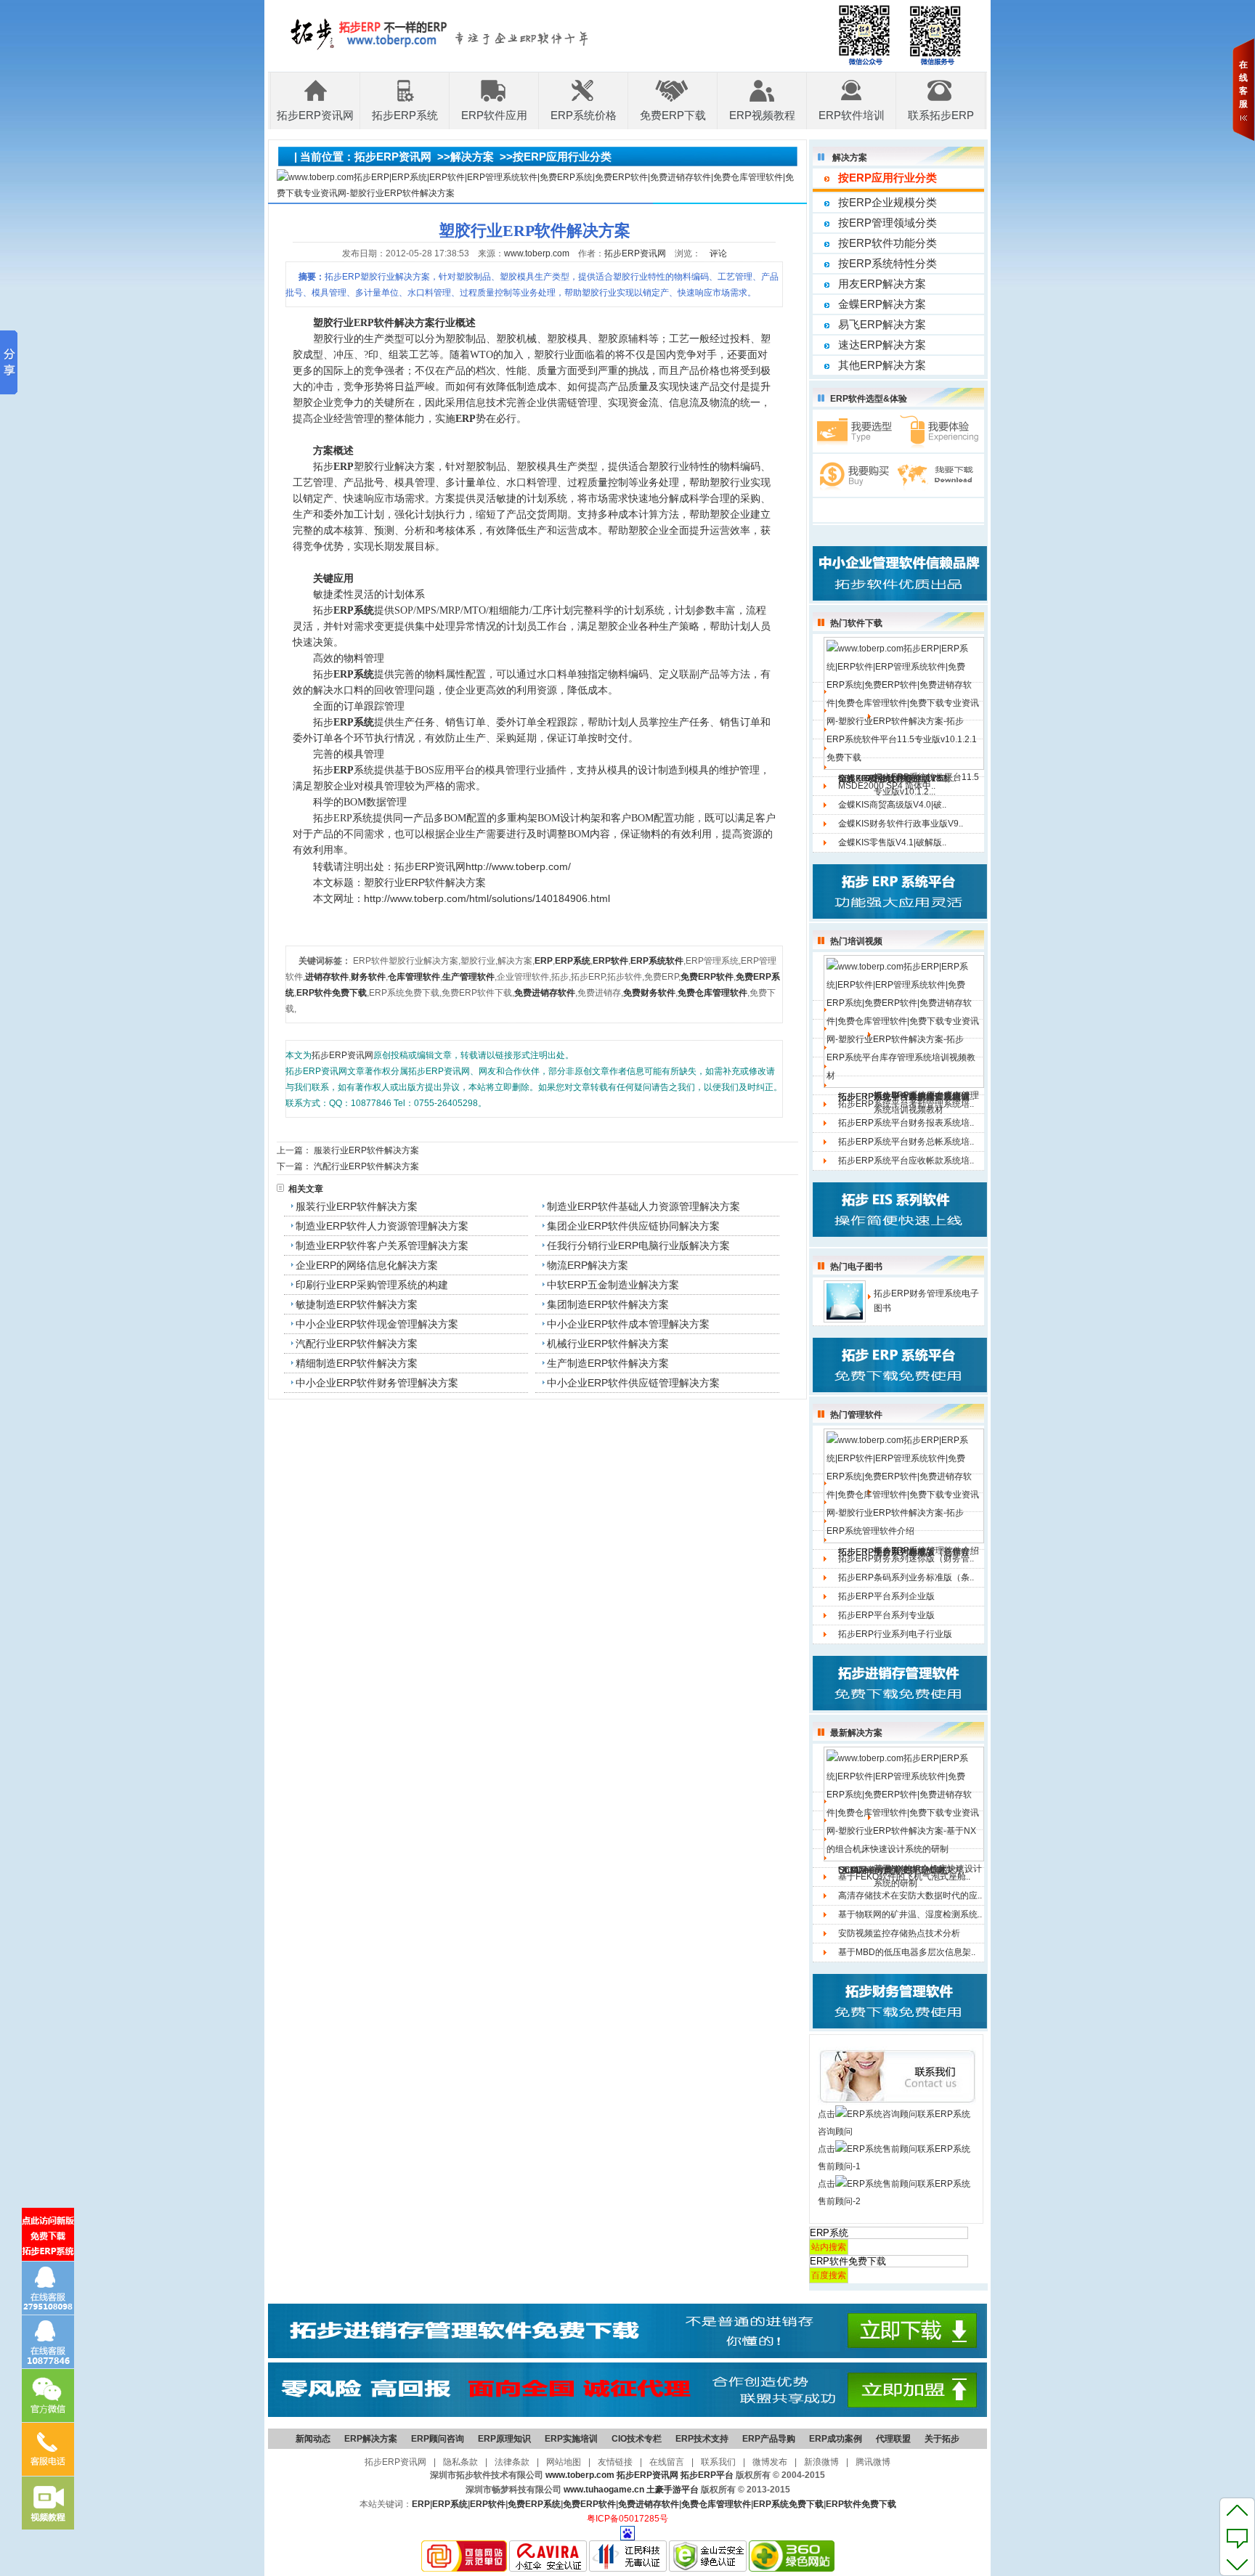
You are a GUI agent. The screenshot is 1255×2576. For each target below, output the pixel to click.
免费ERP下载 (673, 115)
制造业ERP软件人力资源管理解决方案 (382, 1226)
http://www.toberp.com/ (518, 866)
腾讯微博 (873, 2462)
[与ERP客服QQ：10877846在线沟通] (48, 2342)
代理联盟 (893, 2439)
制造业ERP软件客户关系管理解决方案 (382, 1246)
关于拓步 (942, 2439)
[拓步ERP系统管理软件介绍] (904, 1485)
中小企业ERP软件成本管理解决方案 (628, 1324)
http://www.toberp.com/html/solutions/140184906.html (487, 898)
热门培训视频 (856, 941)
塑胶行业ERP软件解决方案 (425, 882)
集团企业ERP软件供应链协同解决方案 (633, 1226)
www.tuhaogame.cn (604, 2490)
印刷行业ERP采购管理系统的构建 (372, 1285)
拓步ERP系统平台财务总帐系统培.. (906, 1142)
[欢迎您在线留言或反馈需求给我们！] (1237, 2537)
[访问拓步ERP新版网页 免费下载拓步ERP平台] (48, 2234)
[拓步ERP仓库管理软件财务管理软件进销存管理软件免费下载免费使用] (627, 2355)
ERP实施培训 (571, 2439)
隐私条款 (460, 2462)
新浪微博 (821, 2462)
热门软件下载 (856, 623)
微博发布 (770, 2462)
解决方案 (472, 157)
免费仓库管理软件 (716, 2504)
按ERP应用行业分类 (562, 157)
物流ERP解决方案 (588, 1265)
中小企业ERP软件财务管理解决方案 (377, 1383)
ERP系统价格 (584, 115)
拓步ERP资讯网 (315, 115)
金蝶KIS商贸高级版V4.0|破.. (892, 805)
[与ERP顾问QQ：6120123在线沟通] (48, 2288)
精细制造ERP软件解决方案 (357, 1363)
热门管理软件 (856, 1415)
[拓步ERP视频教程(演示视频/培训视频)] (48, 2503)
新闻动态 (313, 2439)
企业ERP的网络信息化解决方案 (367, 1265)
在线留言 (667, 2462)
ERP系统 (450, 2504)
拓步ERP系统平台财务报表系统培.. (906, 1123)
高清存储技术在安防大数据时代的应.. (910, 1896)
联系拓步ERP (941, 115)
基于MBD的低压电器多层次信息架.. (907, 1952)
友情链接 (615, 2462)
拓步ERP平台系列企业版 (886, 1596)
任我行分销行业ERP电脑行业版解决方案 (638, 1246)
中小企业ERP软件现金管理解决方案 (377, 1324)
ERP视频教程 (762, 115)
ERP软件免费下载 (861, 2504)
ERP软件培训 (852, 115)
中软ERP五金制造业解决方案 (613, 1285)
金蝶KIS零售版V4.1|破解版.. (892, 842)
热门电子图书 (856, 1267)
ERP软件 (488, 2504)
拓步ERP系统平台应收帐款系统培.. (906, 1161)
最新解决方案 (856, 1733)
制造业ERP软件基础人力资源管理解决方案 (643, 1206)
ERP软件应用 (494, 115)
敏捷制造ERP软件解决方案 (357, 1304)
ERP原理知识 (504, 2439)
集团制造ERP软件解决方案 (608, 1304)
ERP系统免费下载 (788, 2504)
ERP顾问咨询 (438, 2439)
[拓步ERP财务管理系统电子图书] (845, 1301)
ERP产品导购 (769, 2439)
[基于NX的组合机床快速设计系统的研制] (904, 1803)
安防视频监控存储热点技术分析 (899, 1933)
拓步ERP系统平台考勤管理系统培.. (906, 1104)
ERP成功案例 (836, 2439)
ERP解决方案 (371, 2439)
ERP (421, 2504)
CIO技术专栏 (637, 2439)
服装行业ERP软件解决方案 (366, 1150)
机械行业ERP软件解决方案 (608, 1344)
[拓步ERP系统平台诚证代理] (627, 2414)
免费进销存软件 (649, 2504)
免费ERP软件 (589, 2504)
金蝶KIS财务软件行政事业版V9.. (901, 824)
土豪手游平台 (673, 2490)
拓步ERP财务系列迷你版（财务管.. (906, 1559)
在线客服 (1243, 84)
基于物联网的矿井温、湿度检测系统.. (910, 1914)
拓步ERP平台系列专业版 (886, 1615)
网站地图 (564, 2462)
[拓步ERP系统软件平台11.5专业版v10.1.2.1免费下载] (904, 703)
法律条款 (512, 2462)
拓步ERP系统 (405, 115)
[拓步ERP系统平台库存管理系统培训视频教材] (904, 1021)
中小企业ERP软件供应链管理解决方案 (633, 1383)
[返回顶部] (1237, 2510)
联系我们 (718, 2462)
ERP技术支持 (702, 2439)
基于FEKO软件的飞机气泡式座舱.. (904, 1877)
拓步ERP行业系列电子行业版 (895, 1634)
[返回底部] (1237, 2564)
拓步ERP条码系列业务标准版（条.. (906, 1577)
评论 (718, 253)
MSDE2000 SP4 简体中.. (887, 786)
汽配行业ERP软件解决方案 (366, 1166)
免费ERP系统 (534, 2504)
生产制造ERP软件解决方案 (608, 1363)
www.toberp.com (537, 253)
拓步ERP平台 (707, 2475)
